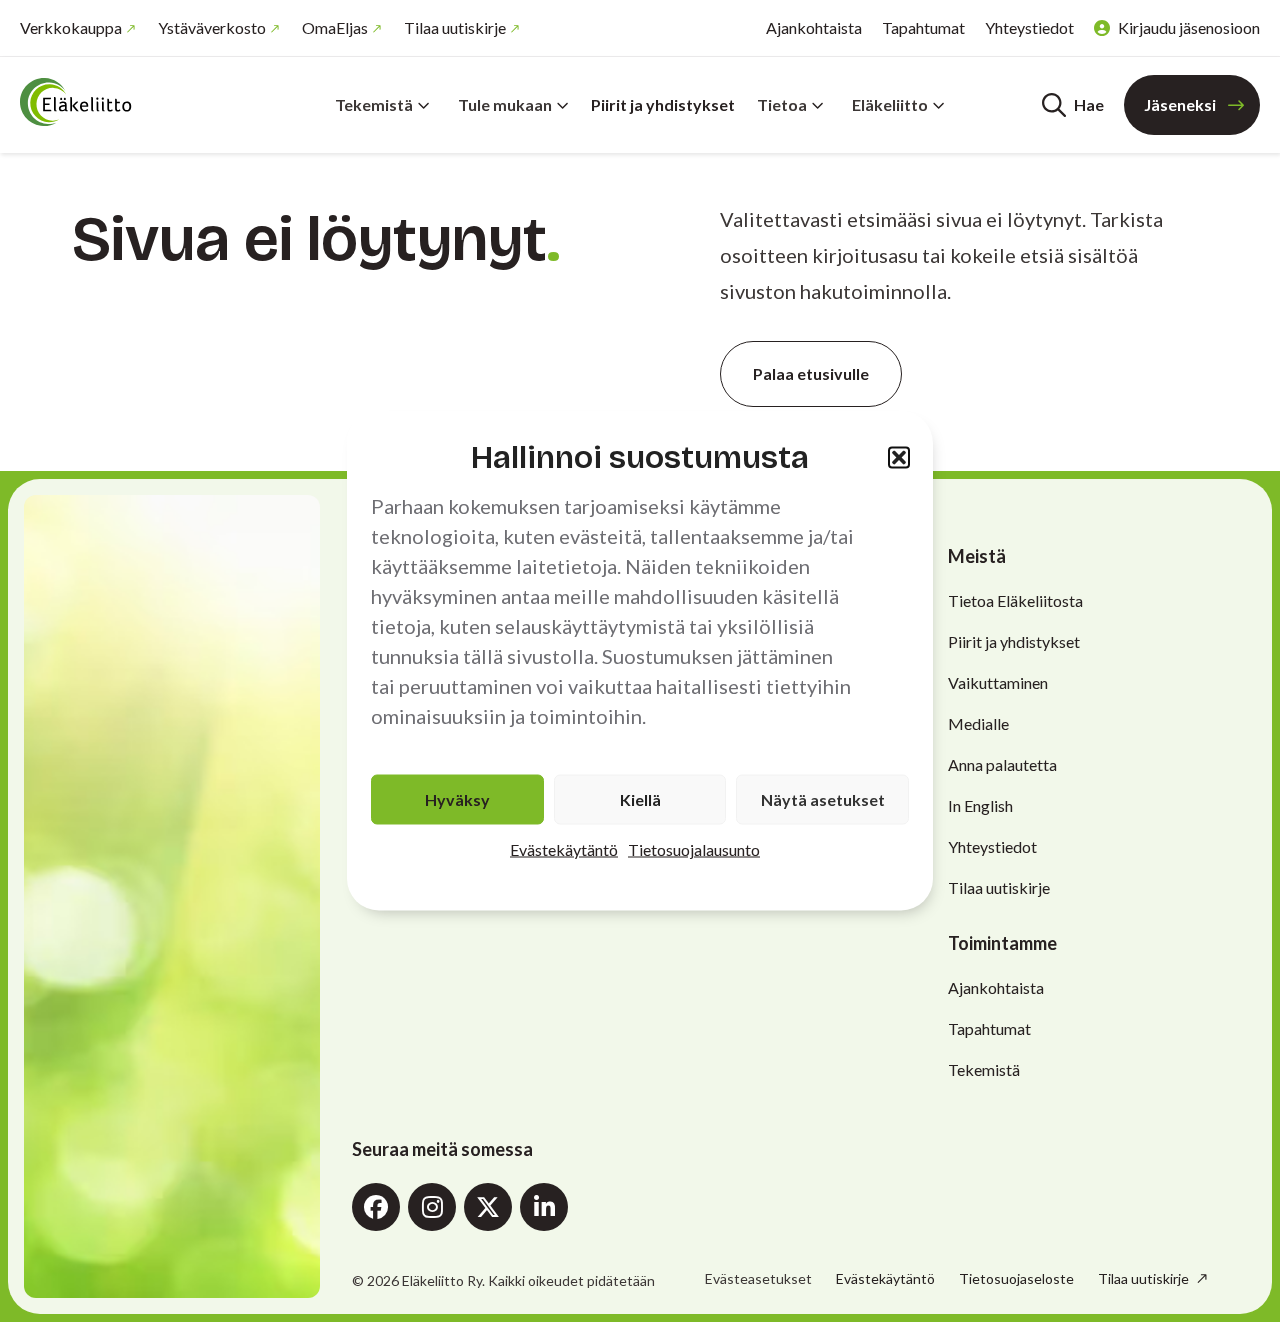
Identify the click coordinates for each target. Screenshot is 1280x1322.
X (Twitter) (488, 1207)
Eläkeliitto (890, 104)
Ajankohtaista (814, 27)
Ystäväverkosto (212, 27)
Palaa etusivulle (811, 373)
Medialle (978, 723)
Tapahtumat (923, 27)
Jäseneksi (1180, 104)
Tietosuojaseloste (1016, 1278)
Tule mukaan (505, 104)
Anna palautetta (1002, 764)
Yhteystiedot (1029, 27)
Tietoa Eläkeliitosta (1015, 600)
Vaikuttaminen (998, 682)
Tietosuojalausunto (694, 849)
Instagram (432, 1207)
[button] (899, 457)
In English (980, 805)
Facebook (376, 1207)
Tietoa (782, 104)
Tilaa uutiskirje (455, 27)
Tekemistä (374, 104)
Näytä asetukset (823, 799)
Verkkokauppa (71, 27)
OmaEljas (335, 27)
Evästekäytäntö (564, 849)
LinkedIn (544, 1207)
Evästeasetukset (758, 1279)
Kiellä (640, 799)
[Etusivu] (140, 102)
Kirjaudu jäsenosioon (1189, 27)
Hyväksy (457, 799)
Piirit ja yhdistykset (663, 104)
